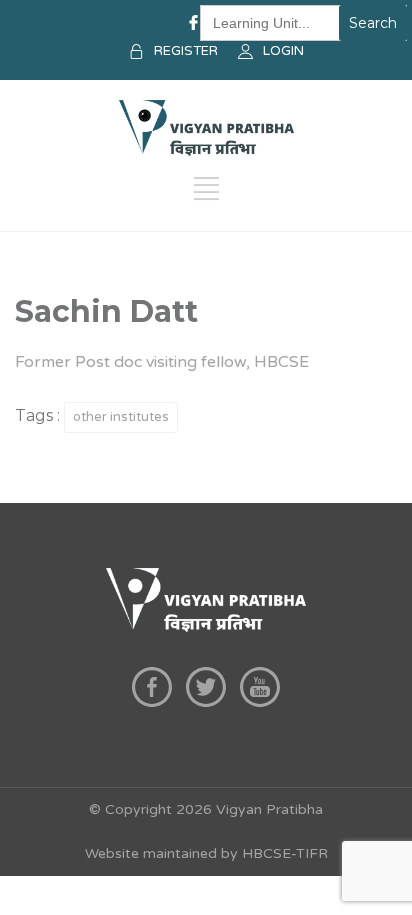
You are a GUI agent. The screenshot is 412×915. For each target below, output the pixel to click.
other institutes (121, 417)
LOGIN (283, 51)
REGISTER (186, 51)
